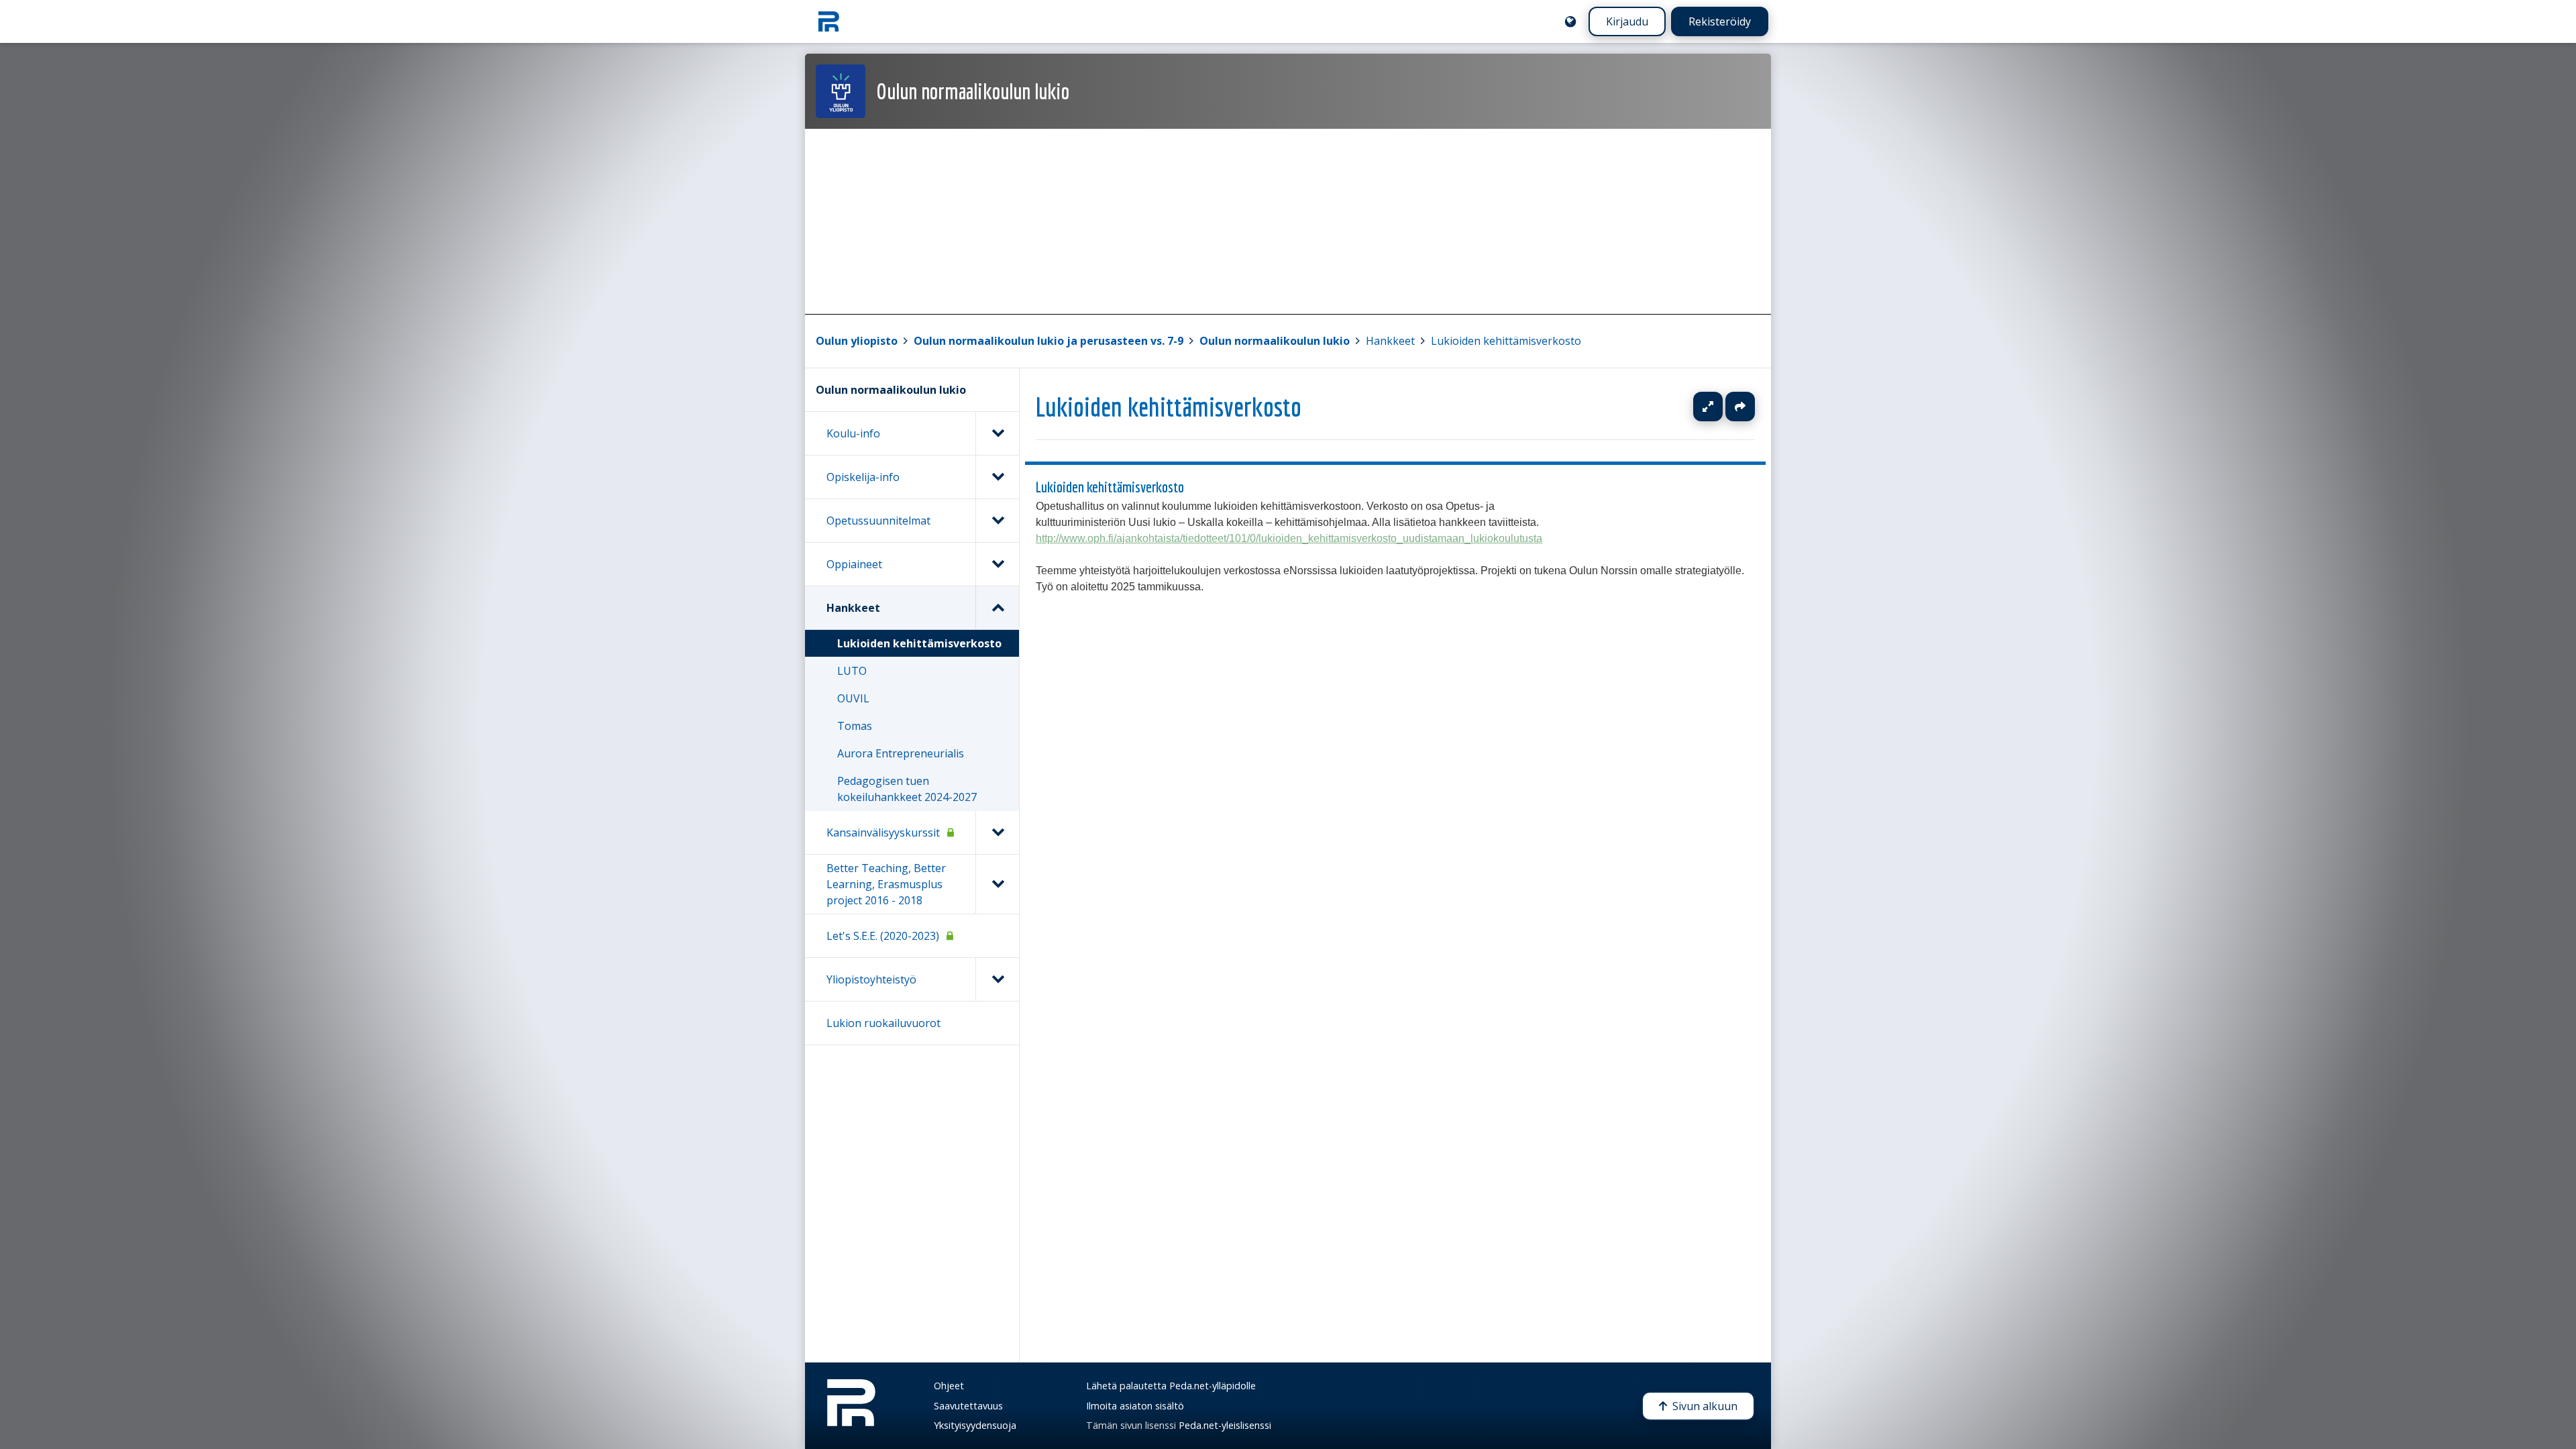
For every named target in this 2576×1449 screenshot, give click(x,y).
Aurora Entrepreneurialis (901, 753)
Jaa (1740, 407)
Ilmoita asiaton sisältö (1135, 1406)
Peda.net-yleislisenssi (1225, 1425)
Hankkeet (1390, 341)
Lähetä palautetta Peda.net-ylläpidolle (1171, 1386)
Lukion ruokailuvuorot (883, 1023)
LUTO (852, 671)
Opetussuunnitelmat (878, 521)
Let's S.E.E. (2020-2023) (883, 936)
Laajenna (1721, 407)
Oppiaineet (854, 564)
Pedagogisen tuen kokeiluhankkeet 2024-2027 (907, 789)
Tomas (855, 726)
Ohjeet (949, 1386)
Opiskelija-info (863, 477)
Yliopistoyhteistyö (871, 979)
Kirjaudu (1627, 21)
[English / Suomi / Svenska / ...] (1570, 21)
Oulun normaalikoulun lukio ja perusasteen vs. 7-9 (1049, 341)
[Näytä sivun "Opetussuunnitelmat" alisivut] (997, 521)
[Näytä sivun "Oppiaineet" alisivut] (997, 564)
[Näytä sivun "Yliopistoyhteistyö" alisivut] (997, 979)
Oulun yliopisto (857, 341)
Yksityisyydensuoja (975, 1425)
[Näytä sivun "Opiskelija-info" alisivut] (997, 477)
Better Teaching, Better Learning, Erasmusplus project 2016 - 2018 (886, 884)
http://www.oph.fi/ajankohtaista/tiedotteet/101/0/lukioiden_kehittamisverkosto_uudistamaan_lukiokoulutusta (1289, 538)
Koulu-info (853, 433)
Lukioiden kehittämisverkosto (1506, 341)
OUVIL (853, 698)
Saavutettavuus (968, 1406)
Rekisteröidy (1720, 21)
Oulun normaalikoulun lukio (1275, 341)
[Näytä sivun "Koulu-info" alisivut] (997, 433)
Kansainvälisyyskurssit (883, 833)
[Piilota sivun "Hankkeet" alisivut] (997, 608)
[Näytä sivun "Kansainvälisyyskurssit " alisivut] (997, 833)
